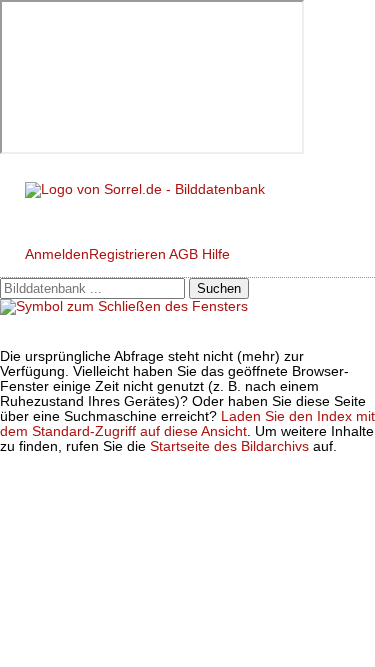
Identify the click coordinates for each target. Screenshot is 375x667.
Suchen (219, 288)
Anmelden (57, 254)
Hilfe (216, 254)
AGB (183, 254)
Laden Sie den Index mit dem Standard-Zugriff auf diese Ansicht (187, 424)
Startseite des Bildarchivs (229, 446)
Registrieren (127, 254)
